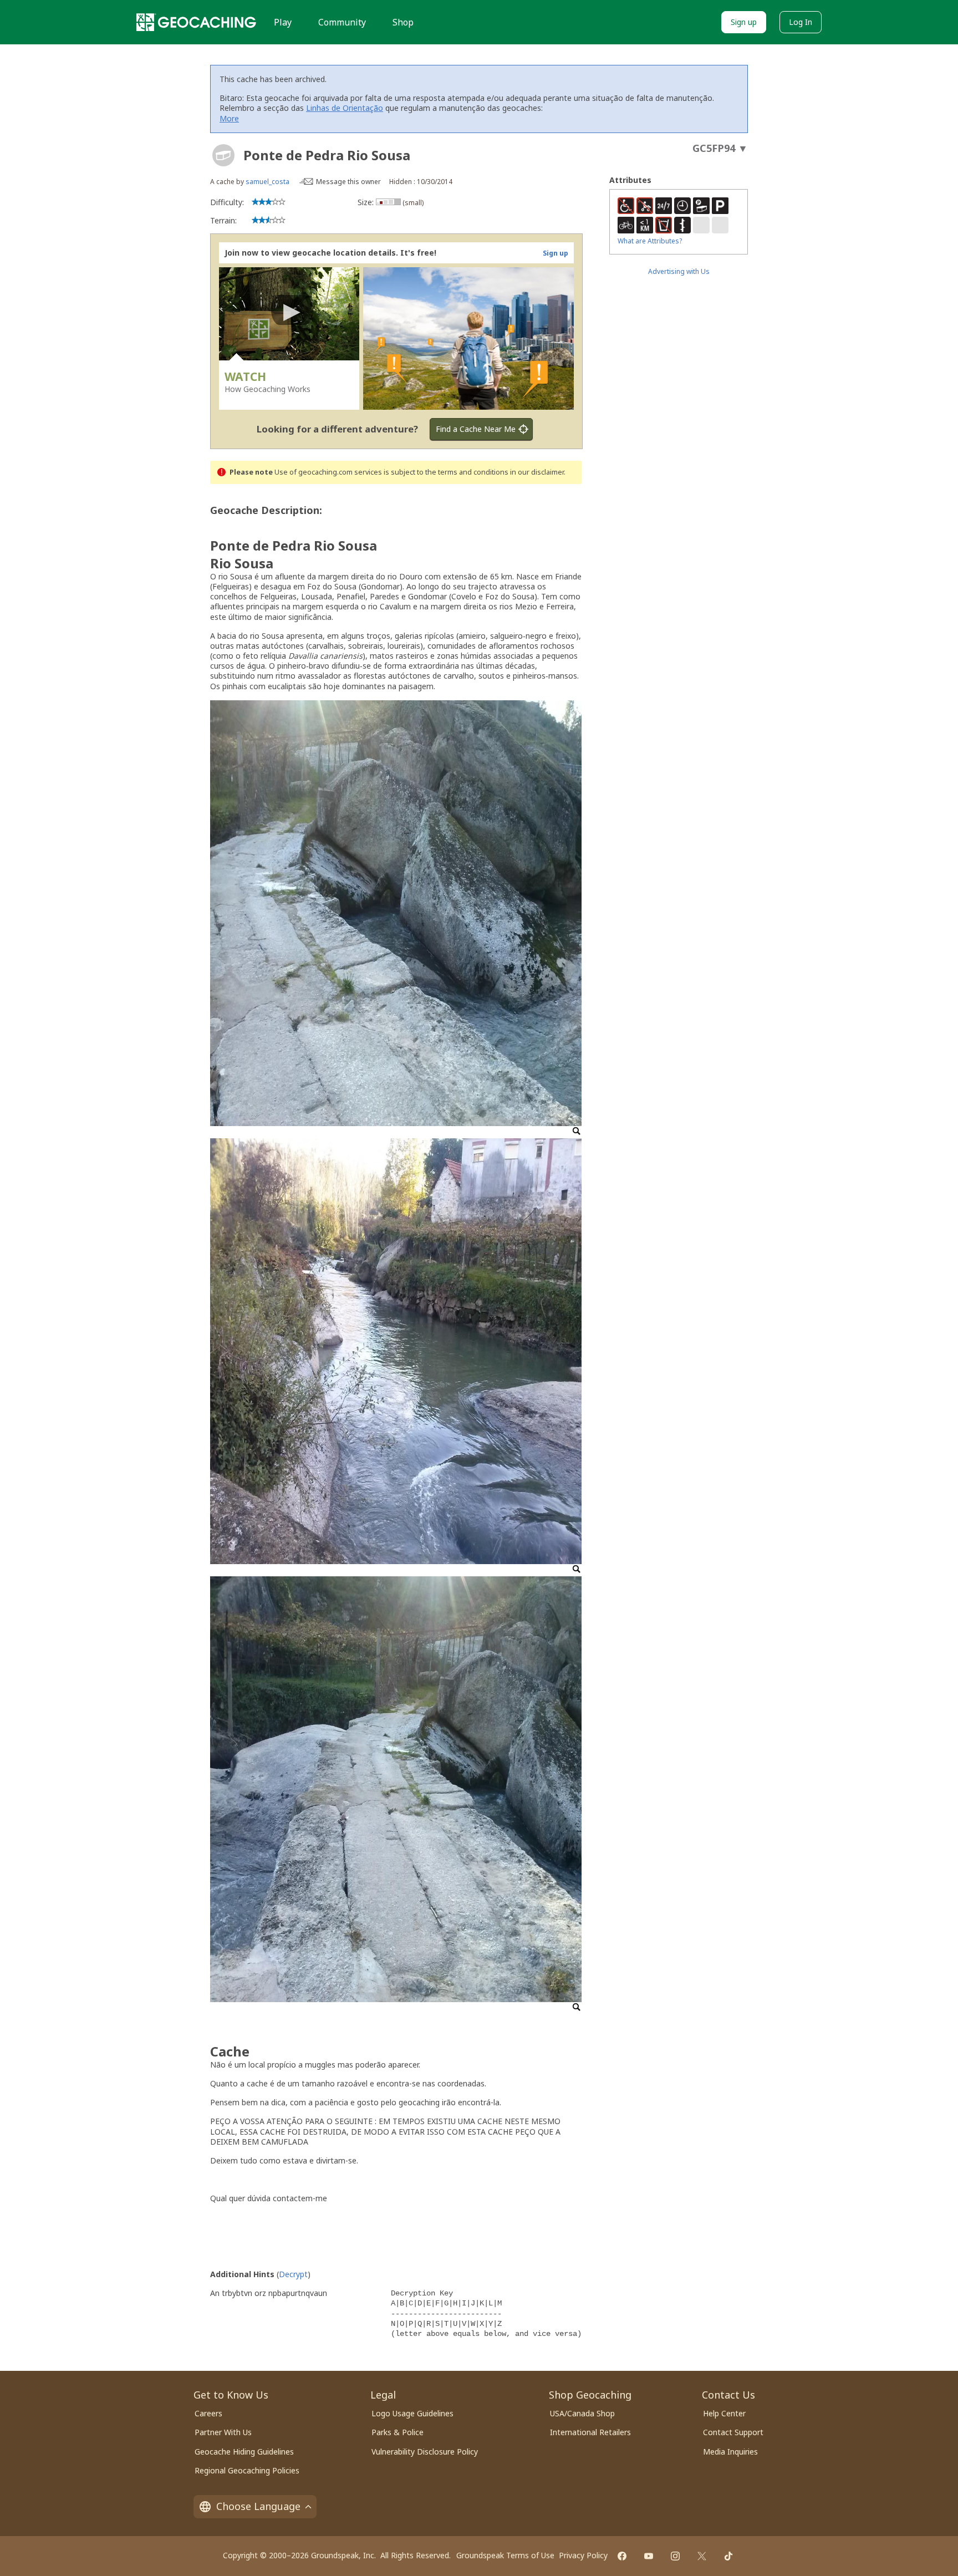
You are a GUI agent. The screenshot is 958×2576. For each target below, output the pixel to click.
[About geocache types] (223, 155)
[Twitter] (702, 2556)
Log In (801, 22)
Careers (208, 2413)
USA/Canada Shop (582, 2413)
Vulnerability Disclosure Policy (425, 2452)
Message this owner (348, 182)
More (229, 118)
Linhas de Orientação (345, 108)
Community (342, 22)
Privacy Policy (583, 2555)
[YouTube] (649, 2556)
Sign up (744, 22)
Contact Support (733, 2432)
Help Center (724, 2413)
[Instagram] (675, 2556)
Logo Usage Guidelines (412, 2413)
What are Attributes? (650, 241)
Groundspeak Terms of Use (505, 2555)
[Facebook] (622, 2556)
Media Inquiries (730, 2452)
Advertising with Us (679, 271)
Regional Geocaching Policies (247, 2470)
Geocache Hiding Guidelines (244, 2452)
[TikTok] (728, 2556)
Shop (403, 22)
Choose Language (258, 2506)
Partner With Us (223, 2432)
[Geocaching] (196, 22)
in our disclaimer (537, 472)
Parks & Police (398, 2432)
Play (283, 22)
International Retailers (590, 2432)
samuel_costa (267, 182)
